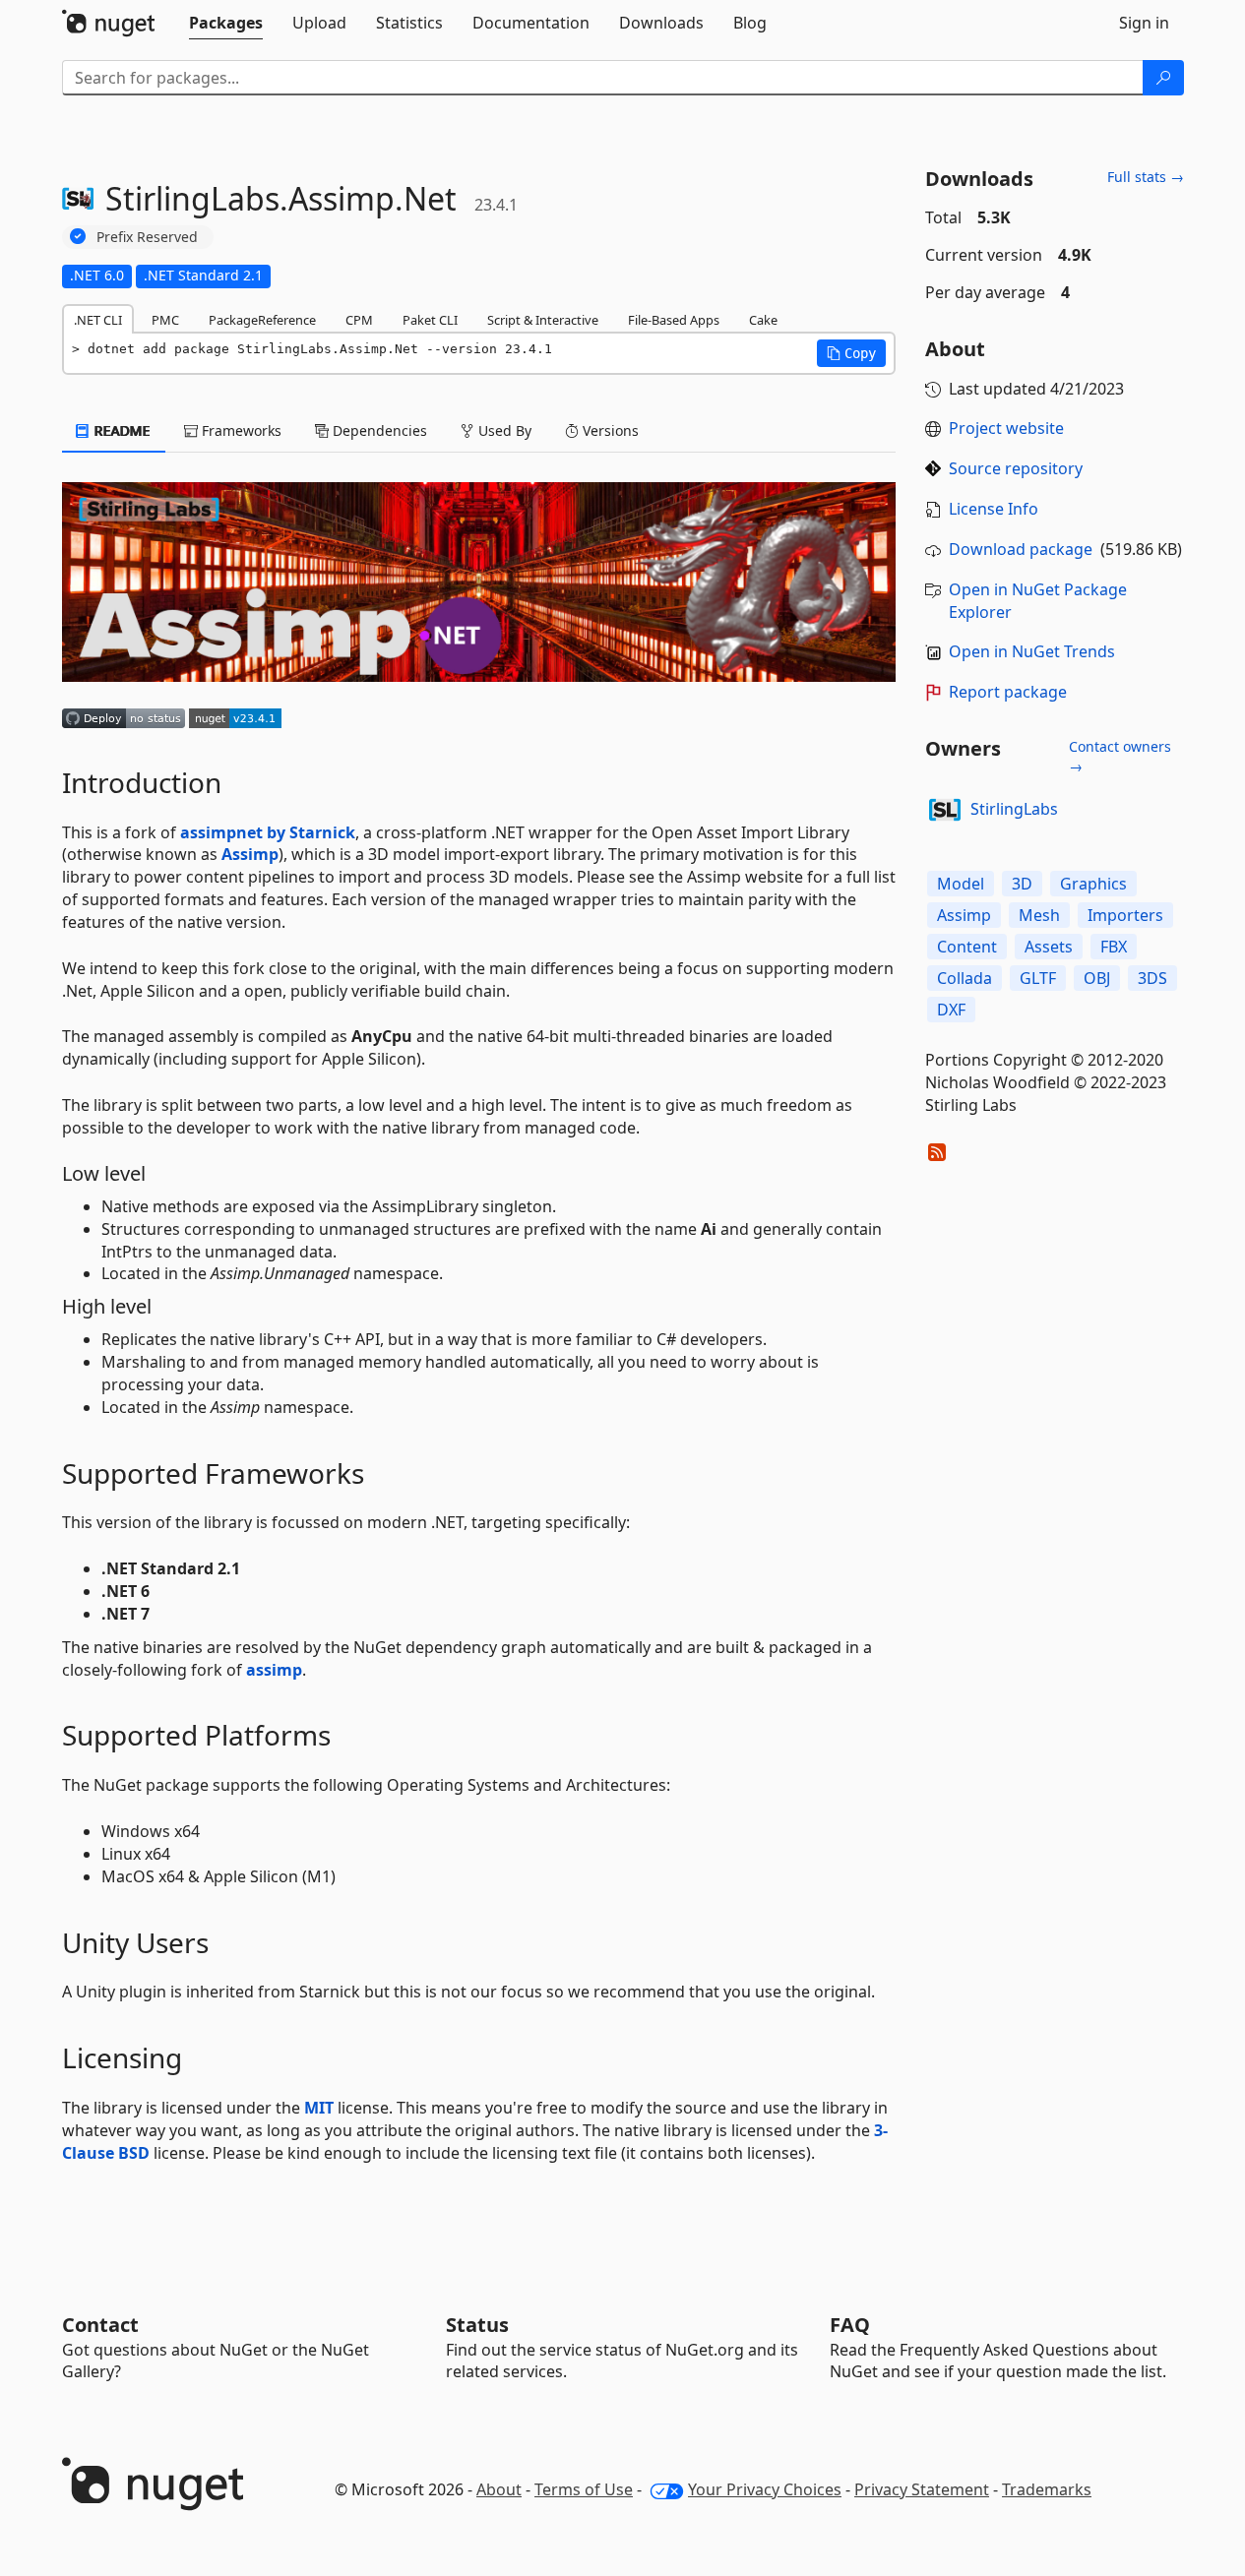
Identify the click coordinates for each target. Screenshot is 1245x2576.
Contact (100, 2325)
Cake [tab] (763, 320)
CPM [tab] (359, 320)
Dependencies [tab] (378, 430)
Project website (1006, 428)
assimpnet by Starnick (268, 832)
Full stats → (1146, 177)
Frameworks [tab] (240, 430)
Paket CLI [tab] (430, 320)
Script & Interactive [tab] (543, 320)
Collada (965, 978)
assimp (274, 1670)
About (499, 2489)
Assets (1049, 947)
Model (961, 884)
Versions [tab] (609, 430)
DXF (951, 1010)
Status (477, 2325)
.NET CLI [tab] (98, 320)
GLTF (1038, 978)
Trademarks (1047, 2489)
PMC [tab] (165, 320)
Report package (1008, 692)
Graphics (1093, 884)
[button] (851, 353)
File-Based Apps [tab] (674, 320)
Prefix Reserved (147, 237)
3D (1022, 884)
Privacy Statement (922, 2489)
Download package (1021, 549)
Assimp (250, 854)
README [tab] (121, 430)
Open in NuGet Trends (1032, 651)
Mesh (1039, 915)
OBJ (1097, 978)
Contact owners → (1120, 756)
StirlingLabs (1014, 809)
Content (967, 947)
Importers (1125, 915)
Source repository (1016, 468)
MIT (319, 2108)
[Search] (1163, 78)
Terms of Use (584, 2489)
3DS (1152, 978)
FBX (1114, 947)
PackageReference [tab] (262, 320)
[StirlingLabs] (945, 810)
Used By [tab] (503, 430)
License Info (994, 509)
